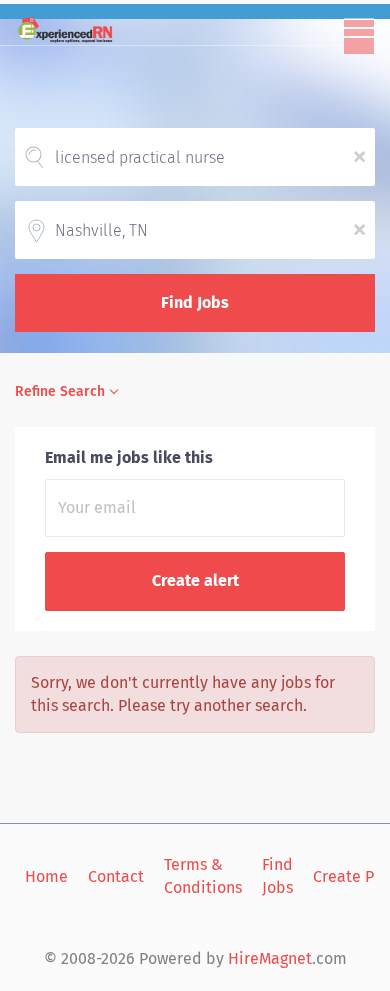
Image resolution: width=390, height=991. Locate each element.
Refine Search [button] (60, 391)
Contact (116, 876)
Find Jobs (195, 302)
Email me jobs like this (129, 457)
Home (46, 876)
